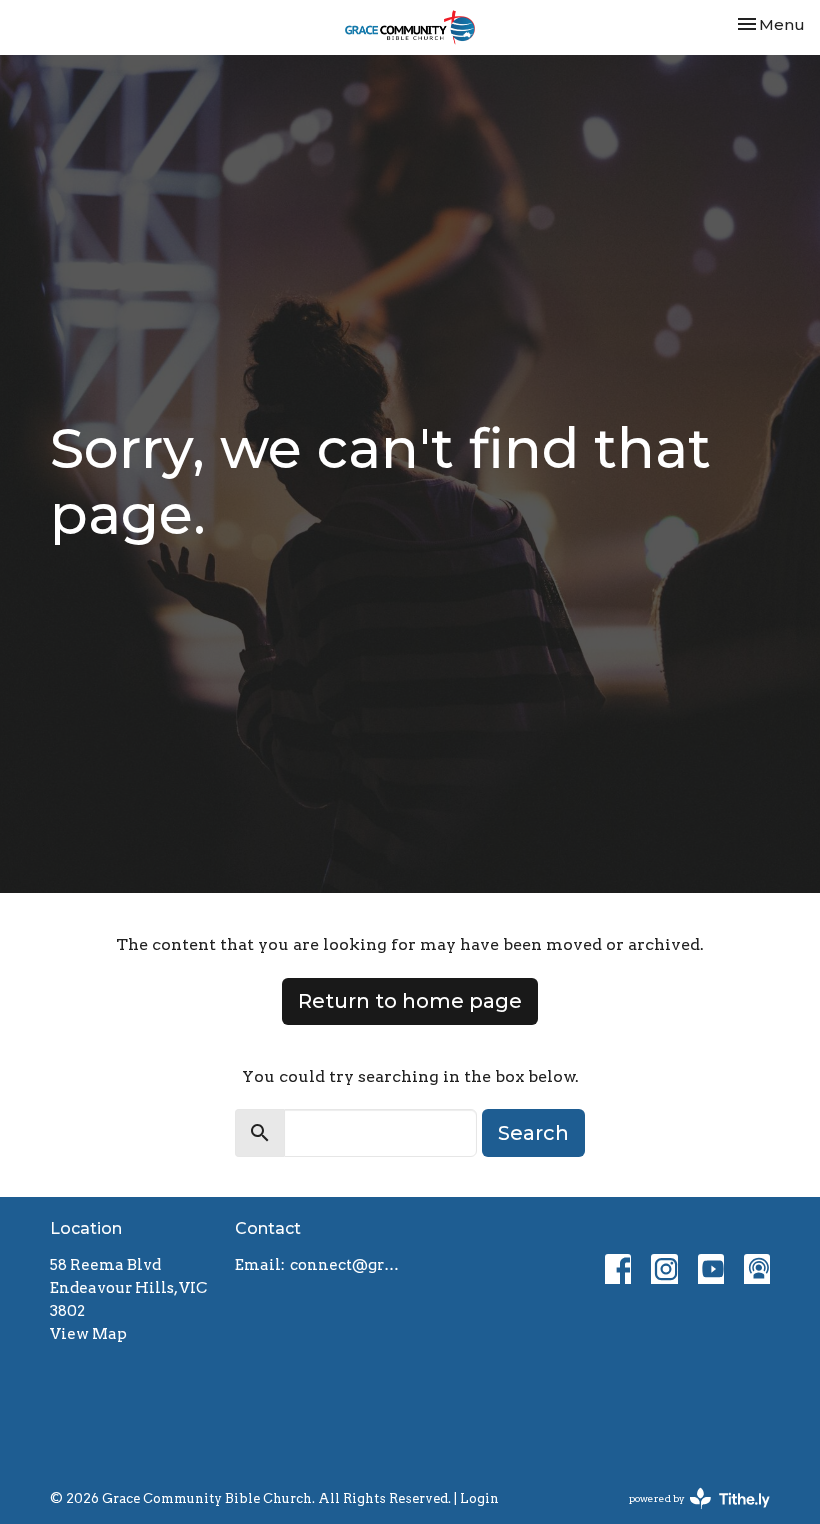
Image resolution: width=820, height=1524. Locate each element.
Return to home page (410, 1001)
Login (479, 1498)
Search (533, 1133)
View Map (88, 1334)
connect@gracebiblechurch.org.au (345, 1265)
